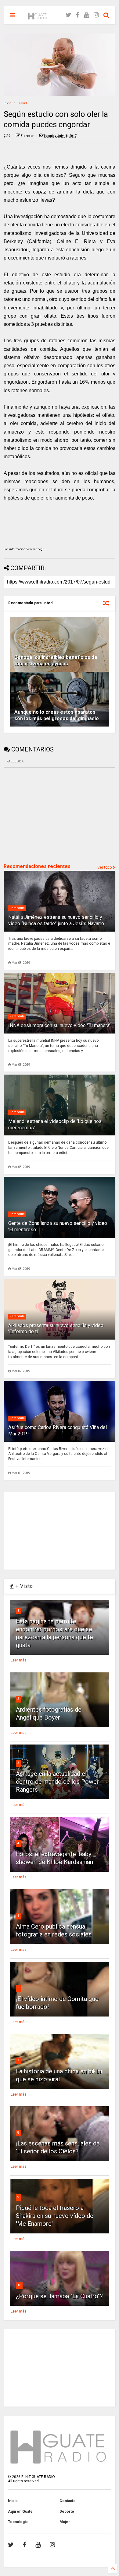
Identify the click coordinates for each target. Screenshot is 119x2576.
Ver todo (105, 867)
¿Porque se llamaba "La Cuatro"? (59, 2296)
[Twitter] (69, 15)
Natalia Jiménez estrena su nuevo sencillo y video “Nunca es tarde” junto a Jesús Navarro (56, 920)
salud (23, 103)
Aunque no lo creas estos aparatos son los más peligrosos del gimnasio (57, 715)
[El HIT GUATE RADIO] (38, 17)
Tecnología (18, 2522)
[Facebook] (78, 15)
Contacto (68, 2501)
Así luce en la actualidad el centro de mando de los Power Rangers (57, 1782)
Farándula (17, 908)
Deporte (67, 2512)
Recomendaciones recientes (37, 866)
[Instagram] (96, 15)
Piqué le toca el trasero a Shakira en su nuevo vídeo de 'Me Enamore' (55, 2216)
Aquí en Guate (20, 2512)
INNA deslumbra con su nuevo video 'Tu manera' (59, 1025)
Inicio (7, 103)
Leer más (19, 1660)
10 (19, 2285)
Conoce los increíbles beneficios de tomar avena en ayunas (56, 661)
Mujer (65, 2522)
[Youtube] (87, 15)
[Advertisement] (49, 815)
